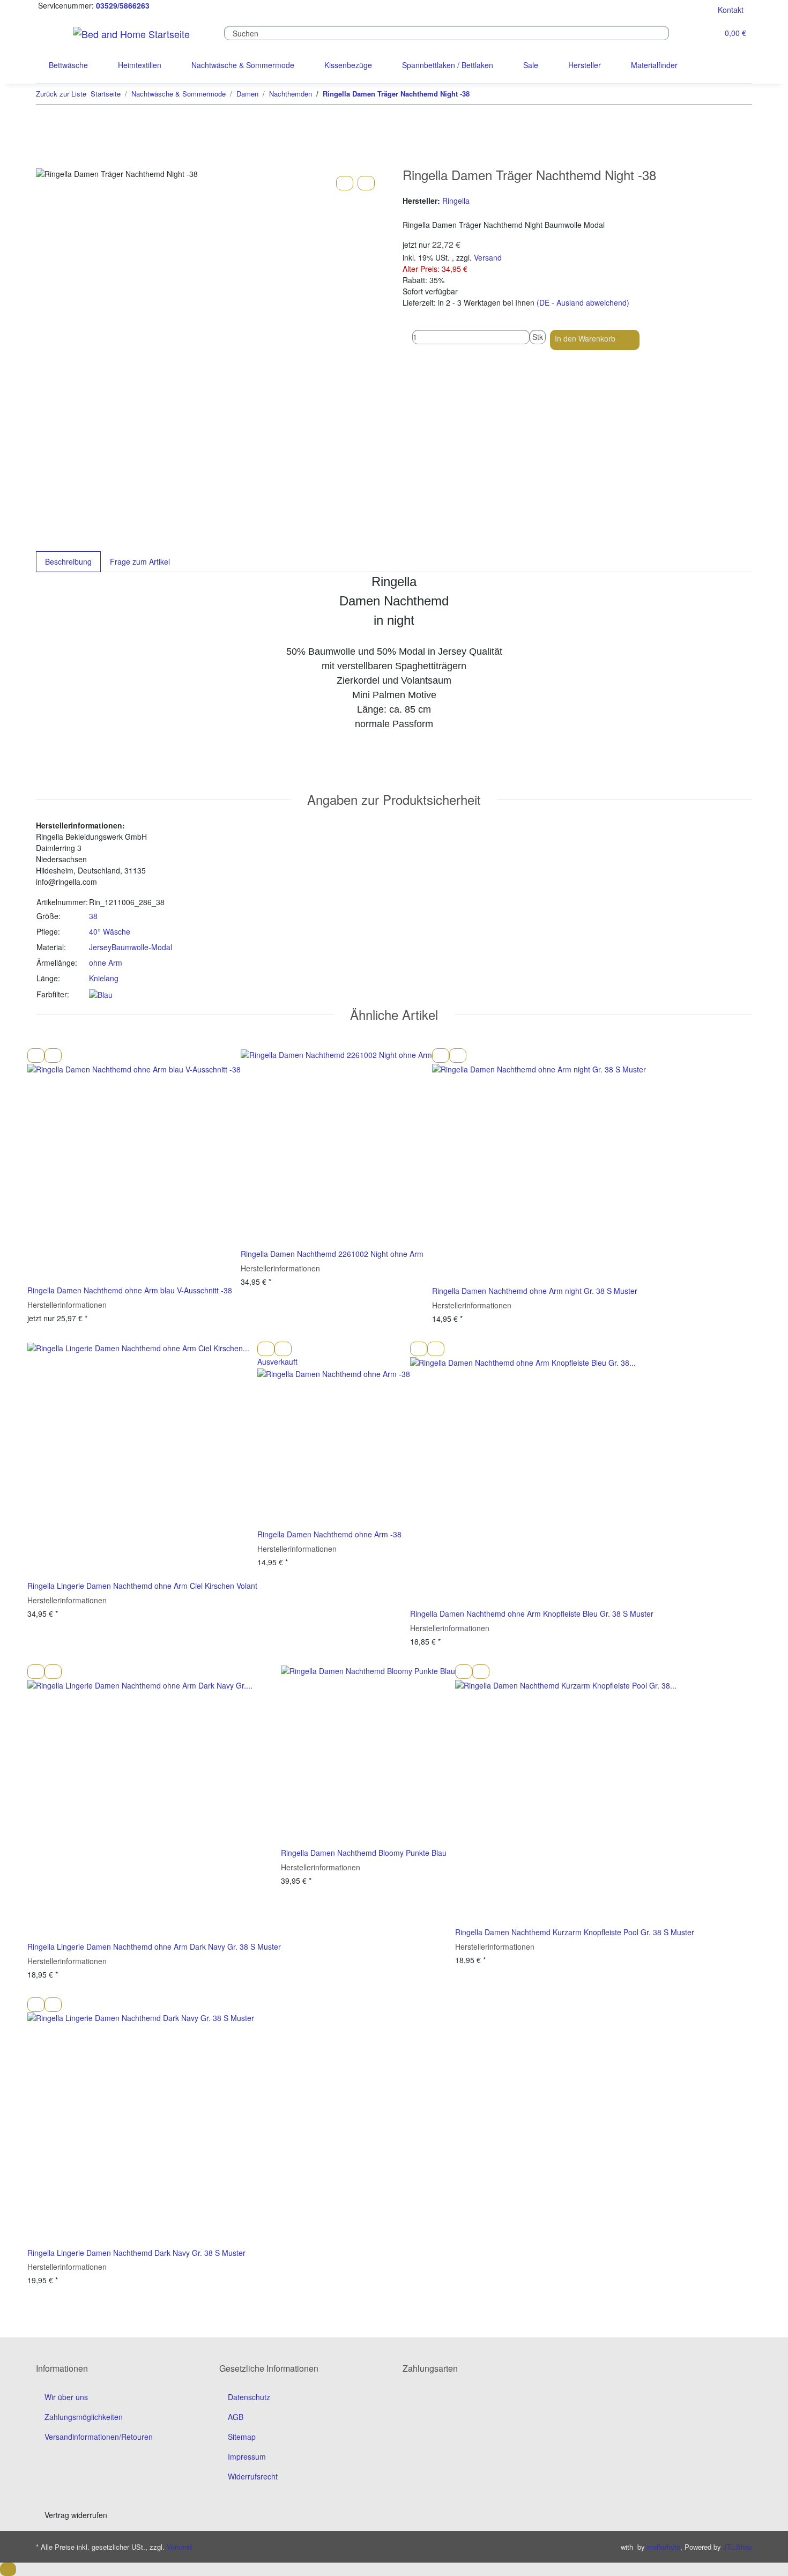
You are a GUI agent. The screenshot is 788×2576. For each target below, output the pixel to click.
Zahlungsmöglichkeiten (84, 2417)
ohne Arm (106, 963)
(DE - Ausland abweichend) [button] (583, 302)
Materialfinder (654, 65)
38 (93, 916)
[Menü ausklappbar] (50, 33)
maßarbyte (664, 2547)
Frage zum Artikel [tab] (140, 561)
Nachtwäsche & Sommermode (243, 65)
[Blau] (101, 994)
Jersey (100, 947)
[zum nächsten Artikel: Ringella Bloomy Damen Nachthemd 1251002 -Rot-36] (744, 94)
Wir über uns (66, 2397)
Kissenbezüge (348, 65)
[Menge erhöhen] (534, 351)
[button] (701, 34)
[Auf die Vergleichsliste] (345, 183)
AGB (236, 2417)
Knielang (104, 978)
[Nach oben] (8, 2569)
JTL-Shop (738, 2547)
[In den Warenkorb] (44, 162)
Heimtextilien (140, 65)
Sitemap (242, 2437)
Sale (531, 65)
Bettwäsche (68, 65)
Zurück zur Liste (61, 94)
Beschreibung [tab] (68, 561)
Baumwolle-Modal (142, 947)
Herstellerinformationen (67, 1305)
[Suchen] (678, 33)
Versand (488, 257)
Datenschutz (249, 2397)
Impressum (247, 2456)
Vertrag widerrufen (76, 2515)
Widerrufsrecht (253, 2476)
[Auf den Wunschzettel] (366, 183)
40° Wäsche (110, 931)
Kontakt (731, 10)
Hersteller (585, 65)
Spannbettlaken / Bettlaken (448, 65)
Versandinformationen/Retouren (99, 2437)
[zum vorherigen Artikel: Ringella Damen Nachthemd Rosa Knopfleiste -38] (726, 94)
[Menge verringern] (407, 337)
